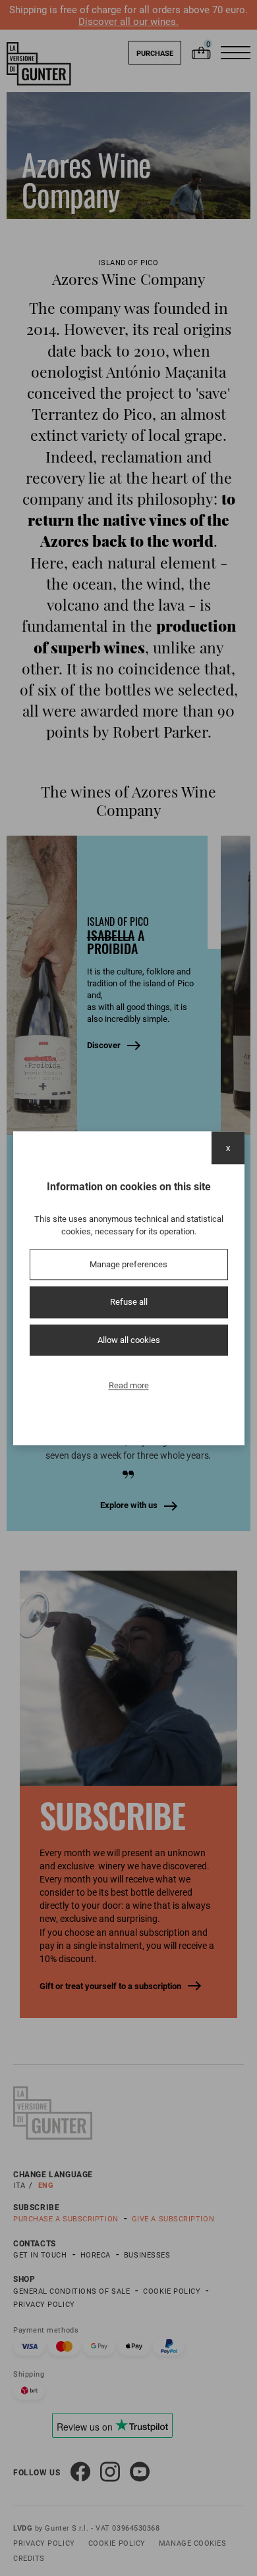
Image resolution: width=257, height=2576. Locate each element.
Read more (129, 1386)
